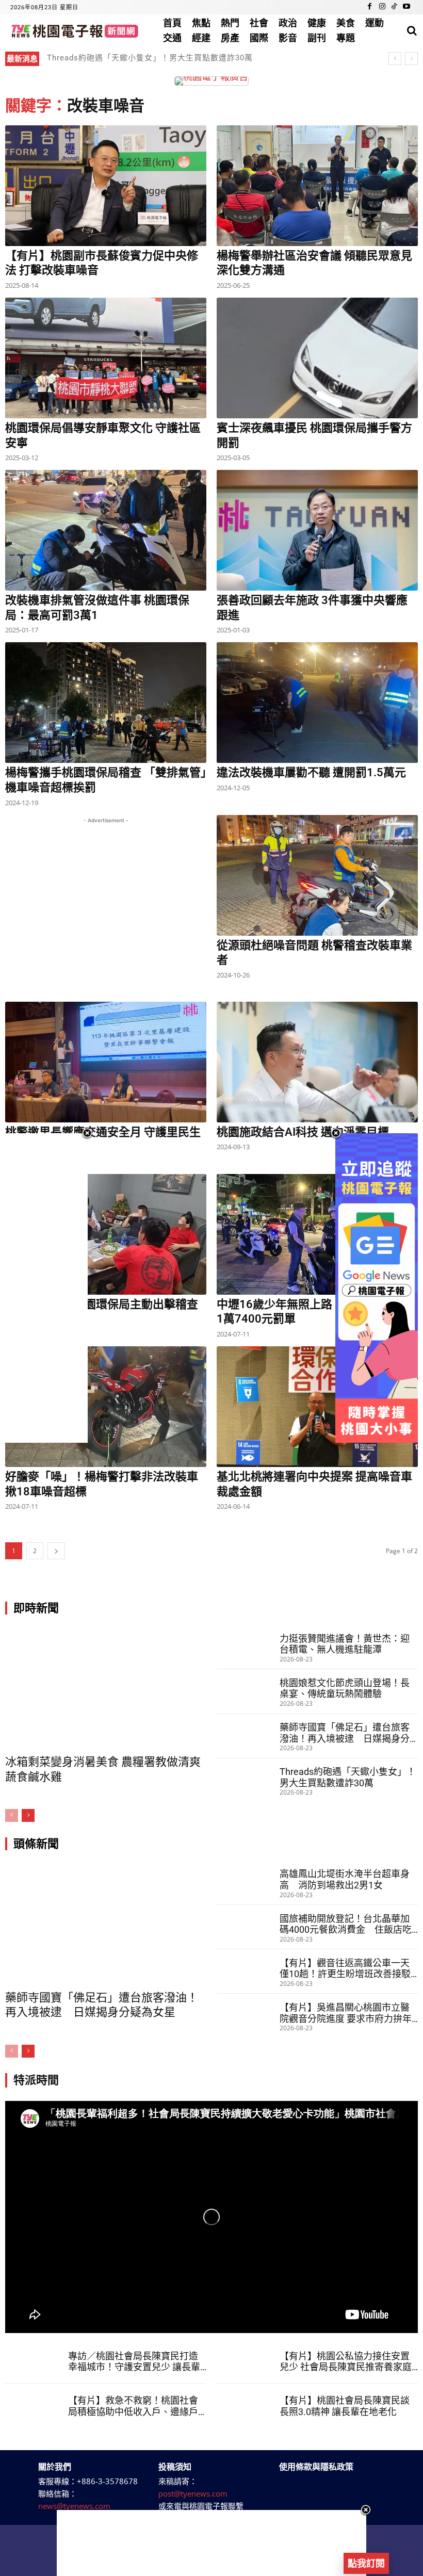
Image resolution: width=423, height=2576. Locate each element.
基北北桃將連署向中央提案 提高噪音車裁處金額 (314, 1484)
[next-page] (56, 1551)
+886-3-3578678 (107, 2481)
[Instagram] (382, 7)
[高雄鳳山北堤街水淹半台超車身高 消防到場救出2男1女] (247, 1883)
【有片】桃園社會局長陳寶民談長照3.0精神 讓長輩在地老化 (345, 2406)
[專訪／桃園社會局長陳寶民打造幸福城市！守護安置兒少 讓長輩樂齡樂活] (35, 2361)
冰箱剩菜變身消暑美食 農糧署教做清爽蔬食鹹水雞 (103, 1769)
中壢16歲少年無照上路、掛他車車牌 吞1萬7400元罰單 (315, 1312)
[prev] (395, 59)
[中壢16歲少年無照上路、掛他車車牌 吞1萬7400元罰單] (317, 1234)
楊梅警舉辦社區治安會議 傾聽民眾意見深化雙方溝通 (314, 263)
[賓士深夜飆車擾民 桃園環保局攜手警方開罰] (317, 358)
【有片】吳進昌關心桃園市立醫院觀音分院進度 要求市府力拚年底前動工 (346, 2013)
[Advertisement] (106, 910)
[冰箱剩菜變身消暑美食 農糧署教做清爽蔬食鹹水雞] (106, 1689)
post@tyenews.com (193, 2493)
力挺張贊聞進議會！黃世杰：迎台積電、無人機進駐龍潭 (345, 1644)
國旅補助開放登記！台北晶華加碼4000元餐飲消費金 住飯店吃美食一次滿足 (346, 1924)
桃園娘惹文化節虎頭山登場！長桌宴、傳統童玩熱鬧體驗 (345, 1689)
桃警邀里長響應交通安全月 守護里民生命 (103, 1139)
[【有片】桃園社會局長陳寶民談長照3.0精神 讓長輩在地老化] (247, 2406)
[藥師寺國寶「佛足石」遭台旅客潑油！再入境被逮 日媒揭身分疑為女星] (247, 1736)
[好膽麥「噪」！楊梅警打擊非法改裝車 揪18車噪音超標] (106, 1407)
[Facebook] (370, 7)
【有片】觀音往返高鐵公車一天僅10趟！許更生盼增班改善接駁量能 (345, 1969)
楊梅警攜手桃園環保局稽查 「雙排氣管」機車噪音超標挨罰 (106, 780)
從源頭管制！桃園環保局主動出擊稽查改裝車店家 (102, 1312)
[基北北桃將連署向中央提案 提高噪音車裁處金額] (317, 1407)
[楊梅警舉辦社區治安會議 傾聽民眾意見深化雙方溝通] (317, 186)
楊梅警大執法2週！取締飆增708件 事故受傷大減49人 (145, 58)
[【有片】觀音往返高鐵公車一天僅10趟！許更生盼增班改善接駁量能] (247, 1971)
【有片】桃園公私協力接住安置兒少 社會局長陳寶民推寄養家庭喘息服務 (346, 2362)
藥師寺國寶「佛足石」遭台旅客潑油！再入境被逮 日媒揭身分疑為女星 (345, 1733)
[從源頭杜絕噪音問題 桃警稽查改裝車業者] (317, 875)
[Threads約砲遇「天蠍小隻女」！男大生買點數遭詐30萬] (247, 1781)
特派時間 (36, 2080)
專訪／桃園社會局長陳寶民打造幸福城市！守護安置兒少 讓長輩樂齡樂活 (134, 2362)
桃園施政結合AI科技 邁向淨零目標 (303, 1132)
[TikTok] (394, 7)
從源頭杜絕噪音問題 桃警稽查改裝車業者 (314, 953)
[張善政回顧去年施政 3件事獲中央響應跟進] (317, 530)
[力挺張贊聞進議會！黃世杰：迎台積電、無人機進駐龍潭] (247, 1647)
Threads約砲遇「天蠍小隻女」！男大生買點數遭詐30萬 (348, 1777)
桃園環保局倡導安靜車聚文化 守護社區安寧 (103, 435)
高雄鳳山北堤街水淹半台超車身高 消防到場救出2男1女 (345, 1879)
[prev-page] (12, 1815)
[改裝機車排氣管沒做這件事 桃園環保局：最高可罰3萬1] (106, 530)
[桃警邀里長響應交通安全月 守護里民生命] (106, 1062)
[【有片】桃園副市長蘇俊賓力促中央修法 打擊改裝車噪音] (106, 186)
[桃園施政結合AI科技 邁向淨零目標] (317, 1062)
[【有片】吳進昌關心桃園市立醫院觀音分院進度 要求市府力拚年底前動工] (247, 2016)
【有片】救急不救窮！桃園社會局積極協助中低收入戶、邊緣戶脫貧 (133, 2406)
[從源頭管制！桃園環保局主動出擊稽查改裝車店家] (106, 1234)
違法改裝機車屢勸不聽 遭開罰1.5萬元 (311, 772)
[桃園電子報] (74, 31)
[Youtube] (406, 7)
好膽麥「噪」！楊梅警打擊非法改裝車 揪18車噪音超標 (102, 1484)
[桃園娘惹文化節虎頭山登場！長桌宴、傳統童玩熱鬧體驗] (247, 1691)
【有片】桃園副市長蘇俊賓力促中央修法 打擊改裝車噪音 (102, 263)
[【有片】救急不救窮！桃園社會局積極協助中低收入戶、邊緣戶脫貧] (35, 2406)
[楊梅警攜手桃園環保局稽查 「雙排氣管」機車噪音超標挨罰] (106, 703)
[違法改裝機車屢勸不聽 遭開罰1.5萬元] (317, 703)
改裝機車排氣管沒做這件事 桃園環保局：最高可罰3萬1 (97, 608)
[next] (411, 59)
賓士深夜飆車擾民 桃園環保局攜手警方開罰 (314, 435)
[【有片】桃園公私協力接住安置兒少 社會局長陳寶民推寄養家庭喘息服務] (247, 2361)
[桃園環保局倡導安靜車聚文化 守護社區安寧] (106, 358)
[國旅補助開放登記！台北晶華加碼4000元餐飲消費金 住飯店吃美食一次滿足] (247, 1927)
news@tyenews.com (74, 2506)
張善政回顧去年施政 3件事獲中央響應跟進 (312, 608)
